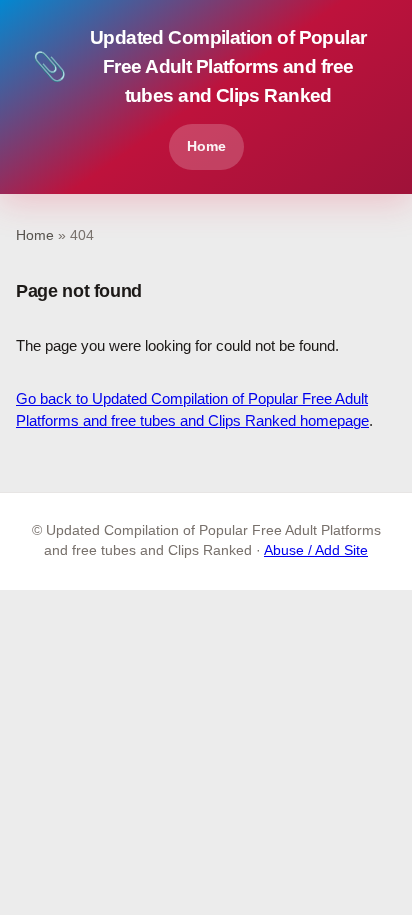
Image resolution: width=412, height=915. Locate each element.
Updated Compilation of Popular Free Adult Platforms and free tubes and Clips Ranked (199, 66)
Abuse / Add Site (316, 550)
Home (206, 146)
